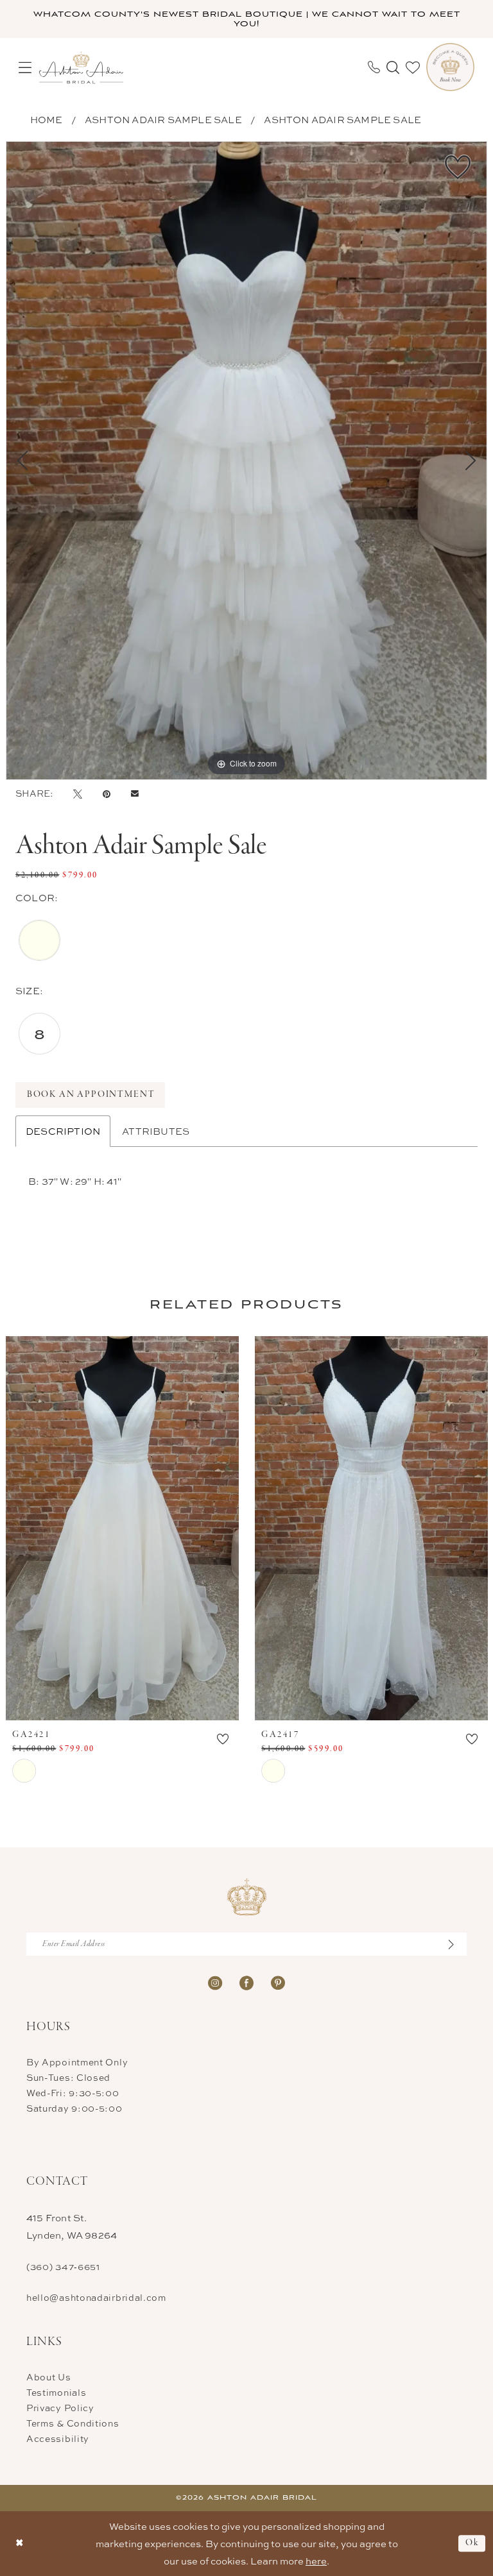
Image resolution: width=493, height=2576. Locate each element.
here (316, 2561)
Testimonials (56, 2392)
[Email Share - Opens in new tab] (135, 793)
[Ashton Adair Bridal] (81, 67)
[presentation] (122, 1528)
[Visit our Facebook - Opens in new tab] (246, 1982)
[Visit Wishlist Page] (413, 67)
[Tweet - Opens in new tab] (78, 793)
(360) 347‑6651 (63, 2267)
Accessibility (58, 2438)
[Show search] (393, 67)
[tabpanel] (246, 461)
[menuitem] (25, 67)
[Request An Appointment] (450, 67)
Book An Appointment (91, 1095)
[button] (25, 67)
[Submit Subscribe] (458, 1944)
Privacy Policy (60, 2408)
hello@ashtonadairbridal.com (96, 2297)
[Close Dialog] (20, 2544)
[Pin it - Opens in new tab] (107, 793)
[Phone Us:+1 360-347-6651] (374, 67)
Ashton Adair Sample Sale (163, 120)
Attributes (156, 1131)
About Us (49, 2377)
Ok (472, 2544)
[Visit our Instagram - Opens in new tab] (215, 1982)
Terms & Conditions (73, 2423)
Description (63, 1131)
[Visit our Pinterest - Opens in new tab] (278, 1982)
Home (47, 120)
